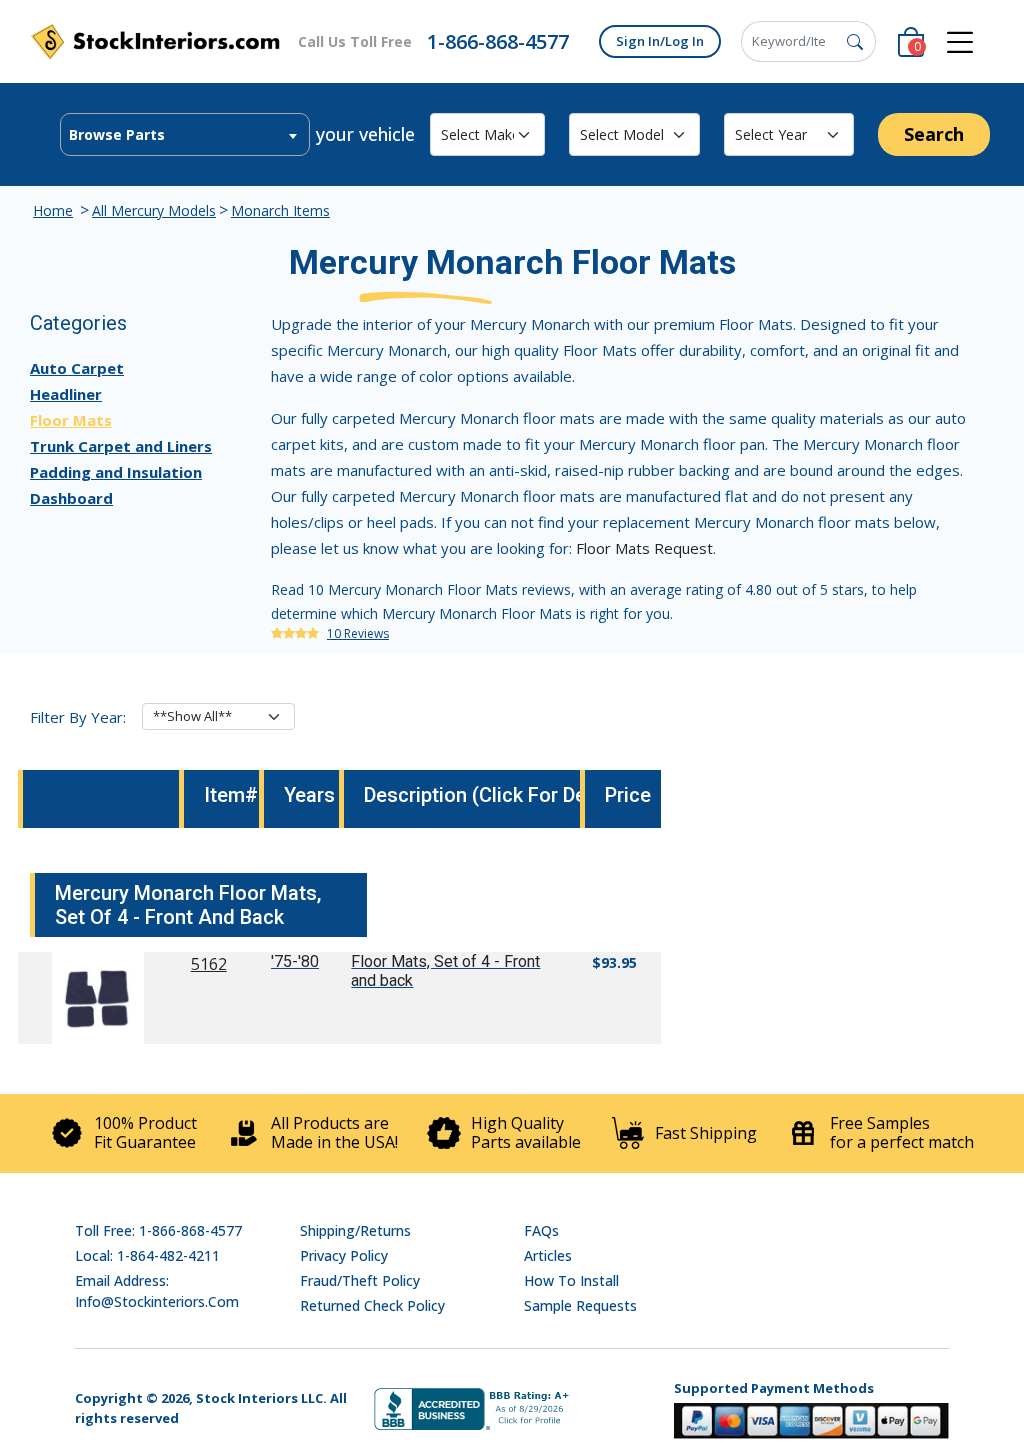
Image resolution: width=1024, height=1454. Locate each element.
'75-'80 (295, 961)
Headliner (66, 394)
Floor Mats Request (644, 548)
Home (53, 210)
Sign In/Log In (660, 41)
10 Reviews (358, 633)
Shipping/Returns (355, 1230)
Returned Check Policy (372, 1305)
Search (934, 134)
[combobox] (185, 134)
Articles (548, 1255)
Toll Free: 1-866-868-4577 (158, 1230)
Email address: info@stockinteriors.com (157, 1291)
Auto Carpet (77, 368)
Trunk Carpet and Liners (121, 446)
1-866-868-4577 (498, 41)
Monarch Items (280, 210)
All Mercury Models (154, 210)
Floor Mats (71, 420)
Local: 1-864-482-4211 (147, 1255)
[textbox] (185, 135)
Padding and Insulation (116, 472)
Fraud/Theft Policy (360, 1280)
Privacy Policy (344, 1255)
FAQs (541, 1230)
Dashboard (71, 498)
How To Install (571, 1280)
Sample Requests (580, 1305)
